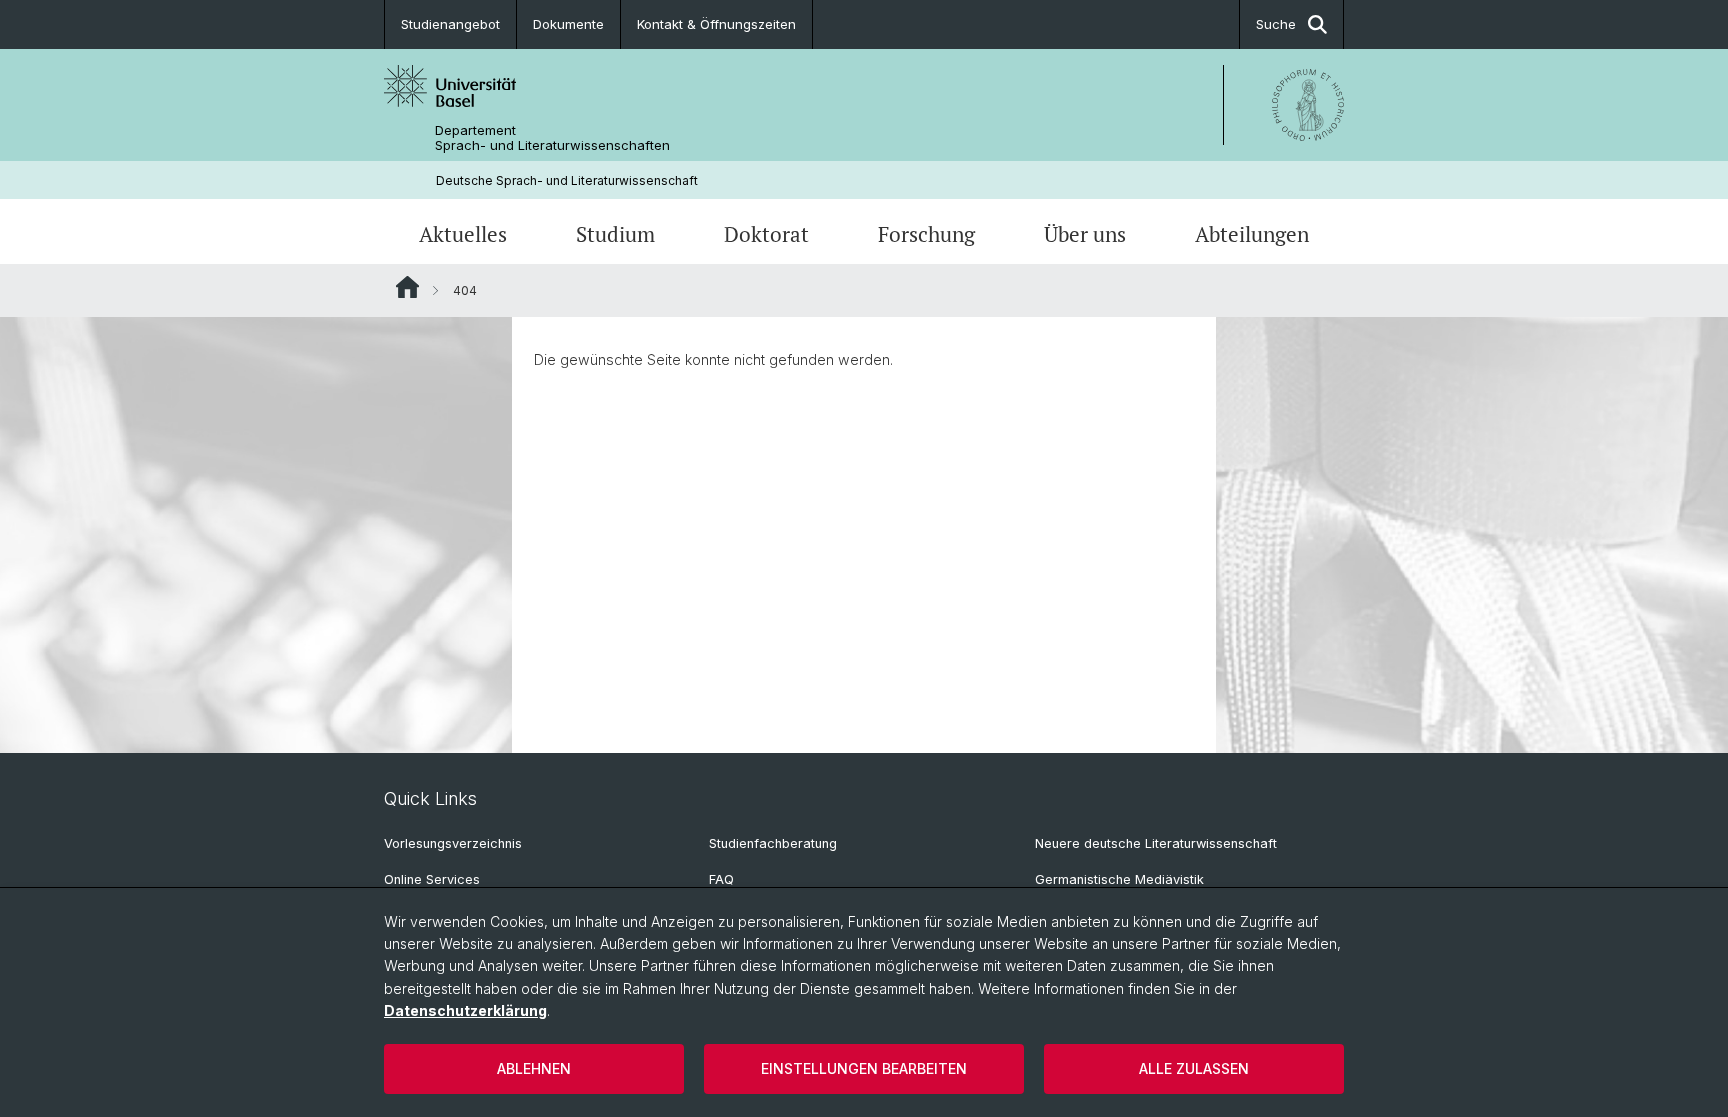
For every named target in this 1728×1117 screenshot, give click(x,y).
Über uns (1085, 234)
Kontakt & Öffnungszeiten (716, 24)
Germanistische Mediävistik (1119, 879)
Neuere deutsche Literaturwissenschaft (1156, 843)
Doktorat (766, 234)
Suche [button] (1276, 24)
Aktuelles (463, 234)
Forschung (926, 234)
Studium (615, 234)
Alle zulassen (1194, 1068)
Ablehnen (534, 1068)
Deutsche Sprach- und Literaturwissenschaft (567, 180)
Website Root (407, 287)
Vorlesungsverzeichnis (453, 843)
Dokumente (568, 24)
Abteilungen (1252, 234)
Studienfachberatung (773, 843)
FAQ (721, 879)
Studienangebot (450, 24)
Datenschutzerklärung (465, 1010)
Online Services (432, 879)
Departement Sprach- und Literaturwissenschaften (552, 138)
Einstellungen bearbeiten (864, 1068)
